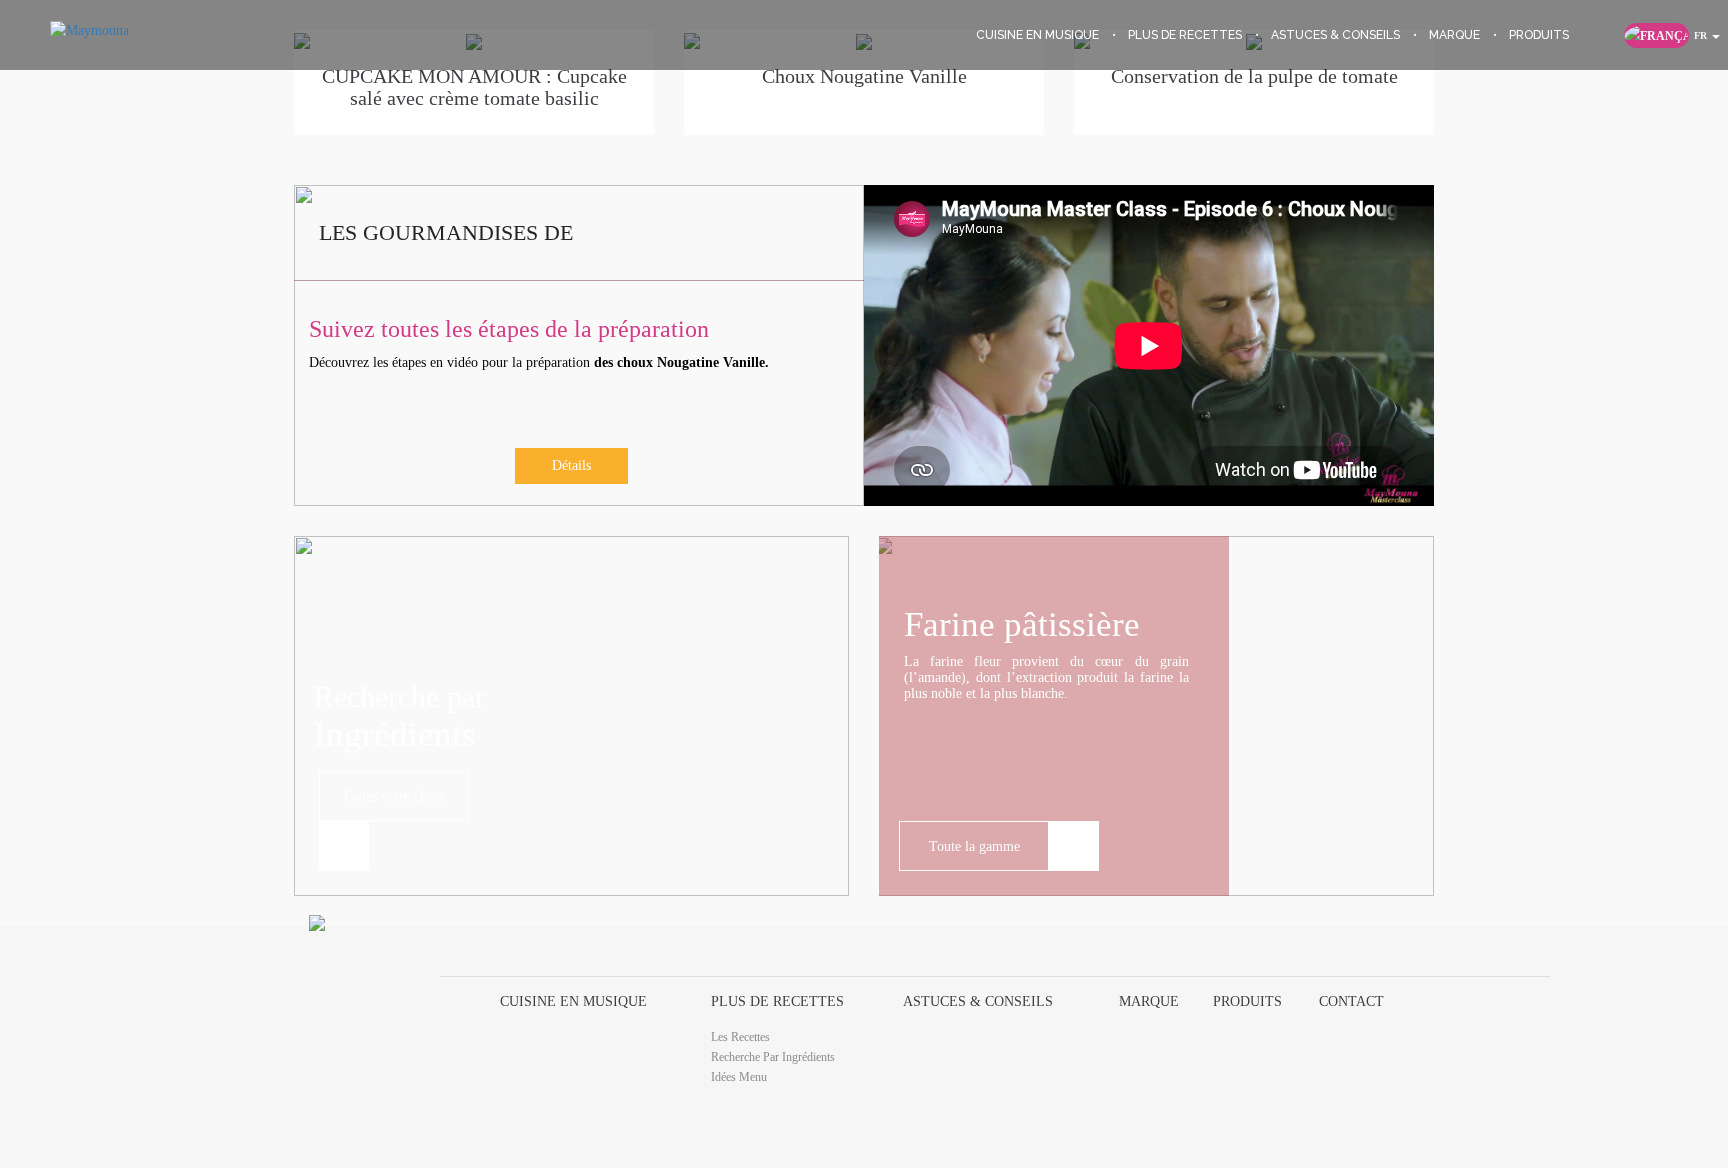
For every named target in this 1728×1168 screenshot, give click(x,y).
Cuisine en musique (573, 1001)
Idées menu (739, 1077)
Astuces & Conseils (978, 1001)
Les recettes (740, 1037)
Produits (1247, 1001)
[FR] (1656, 35)
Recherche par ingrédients (773, 1057)
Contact (1351, 1001)
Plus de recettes (777, 1001)
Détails (571, 465)
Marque (1149, 1001)
